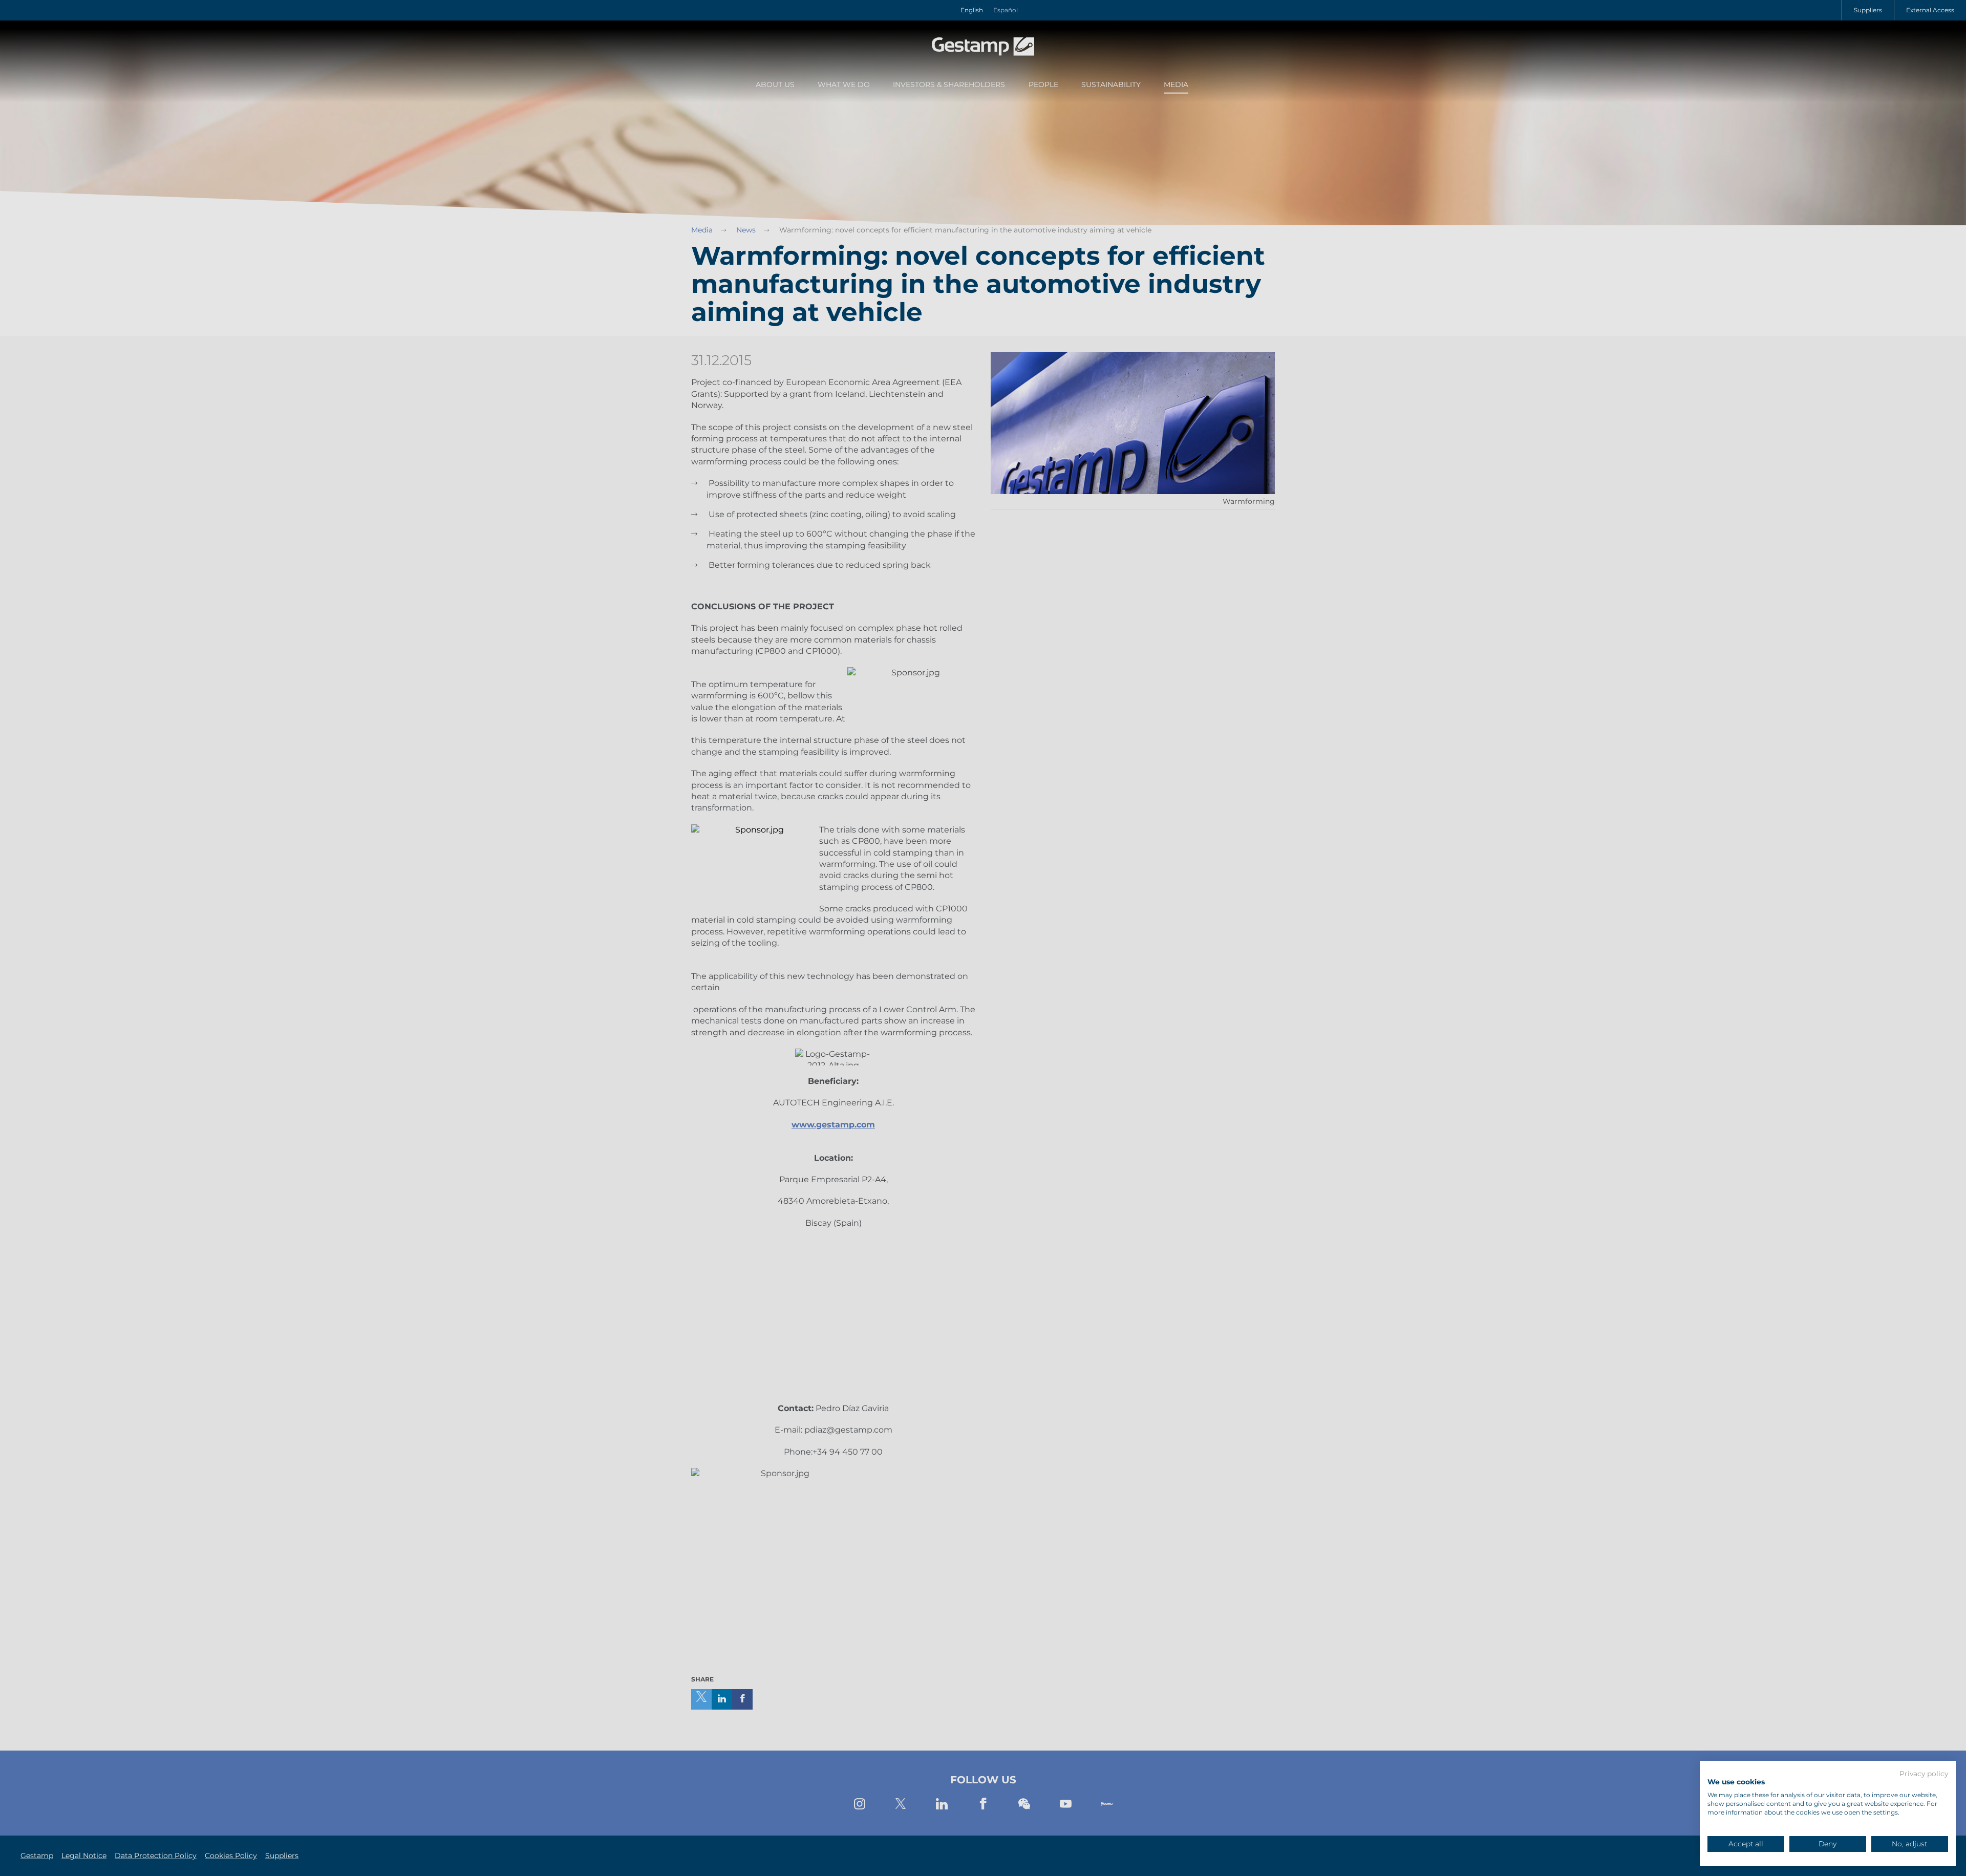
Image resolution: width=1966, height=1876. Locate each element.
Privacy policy (1924, 1774)
